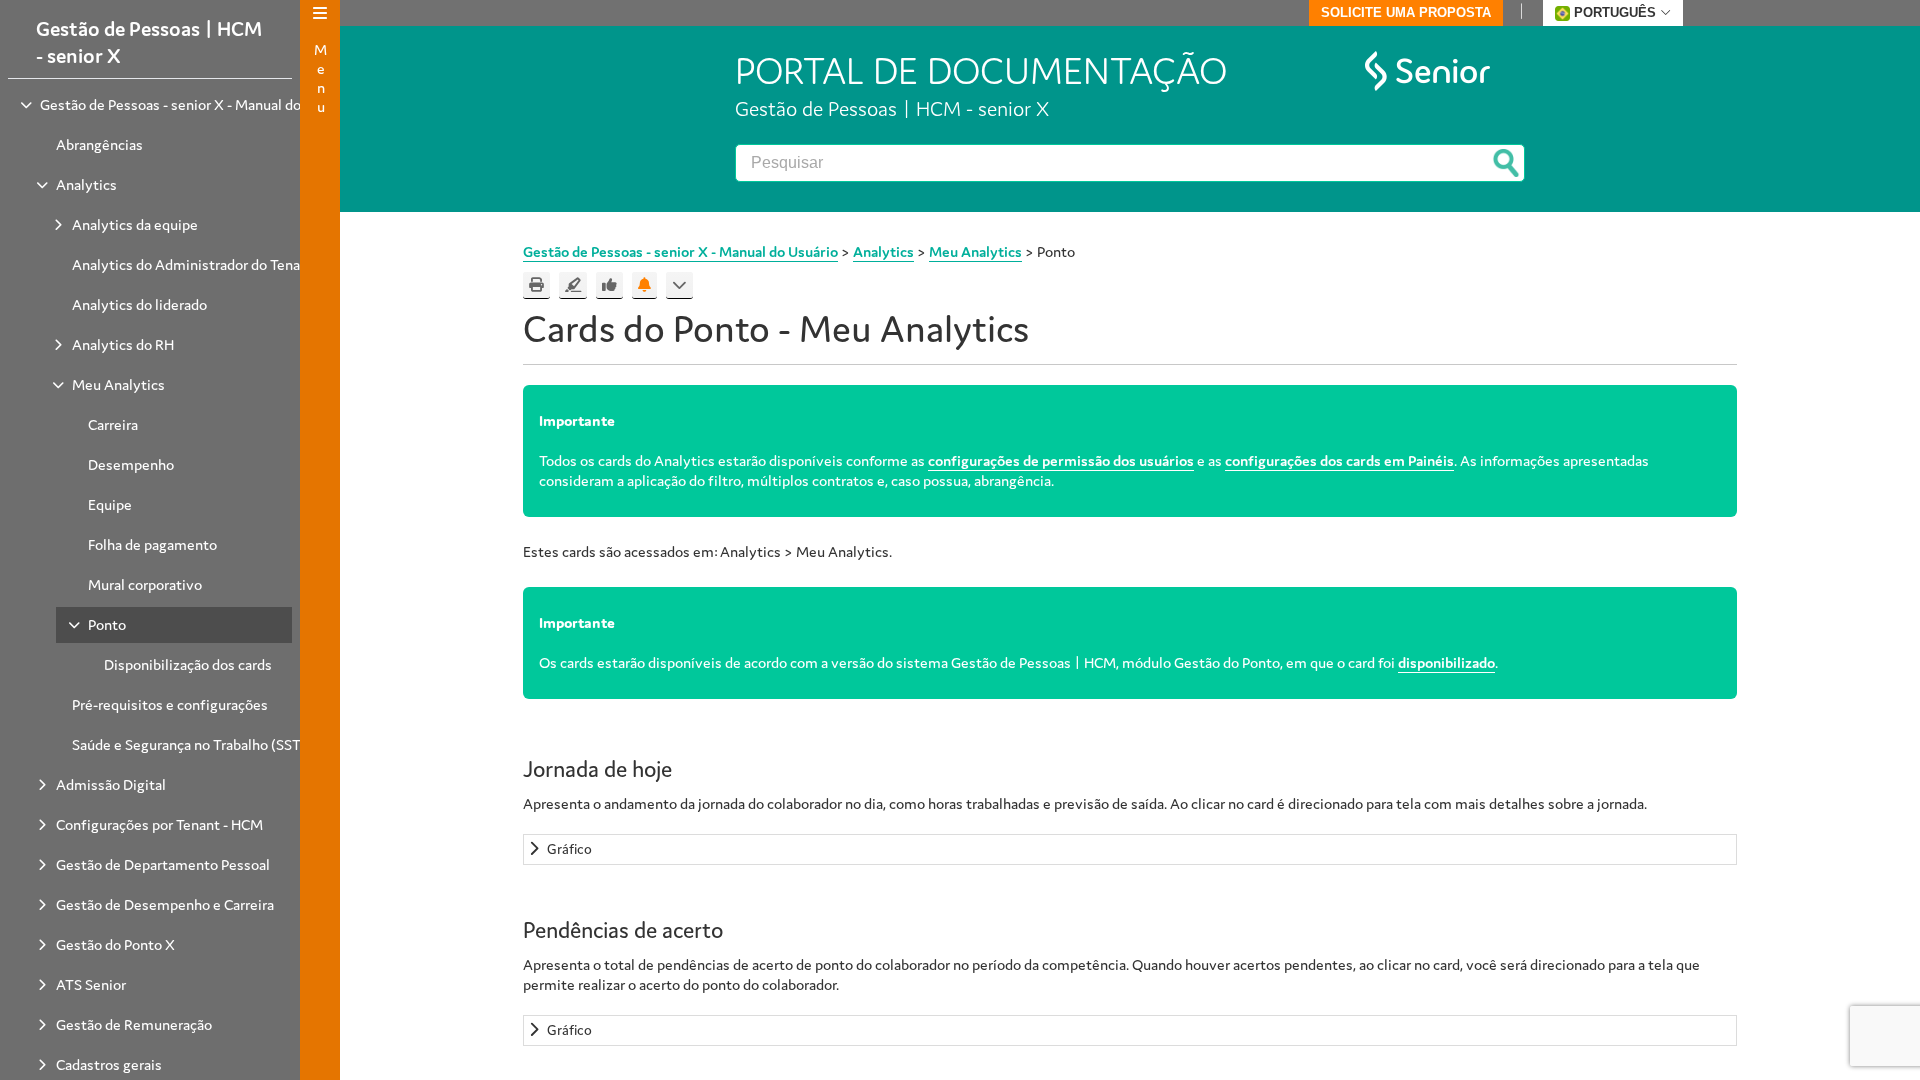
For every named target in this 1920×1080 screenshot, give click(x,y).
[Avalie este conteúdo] (609, 285)
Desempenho (131, 464)
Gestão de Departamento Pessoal (163, 864)
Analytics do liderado (139, 304)
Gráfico (569, 849)
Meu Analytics (118, 384)
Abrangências (99, 144)
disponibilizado (1446, 662)
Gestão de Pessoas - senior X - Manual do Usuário (196, 104)
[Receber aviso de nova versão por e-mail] (644, 285)
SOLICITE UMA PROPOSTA (1406, 12)
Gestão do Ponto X (115, 944)
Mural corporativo (145, 584)
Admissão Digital (111, 784)
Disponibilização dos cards (188, 664)
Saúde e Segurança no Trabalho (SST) (189, 744)
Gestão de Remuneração (134, 1024)
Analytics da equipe (135, 224)
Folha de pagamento (152, 544)
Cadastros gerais (109, 1064)
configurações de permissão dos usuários (1061, 460)
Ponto (107, 624)
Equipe (110, 504)
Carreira (113, 424)
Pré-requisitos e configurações (170, 704)
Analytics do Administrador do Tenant (193, 264)
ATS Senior (91, 984)
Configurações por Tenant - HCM (159, 824)
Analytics (86, 184)
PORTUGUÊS (1615, 12)
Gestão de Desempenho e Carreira (165, 904)
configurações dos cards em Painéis (1339, 460)
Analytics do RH (123, 344)
